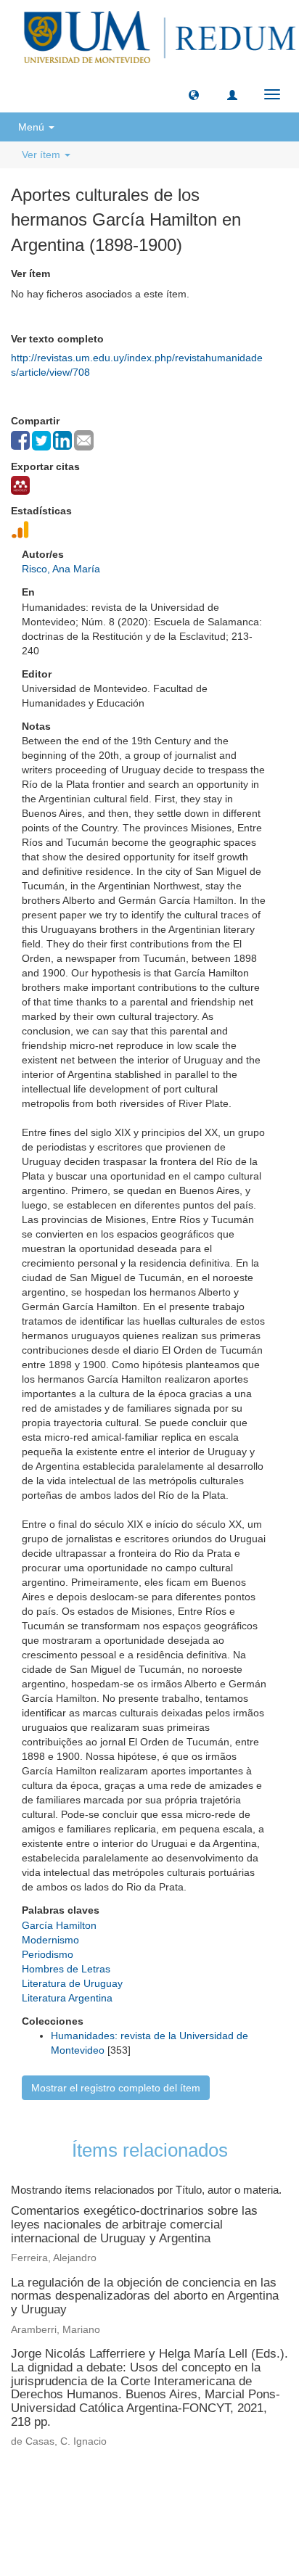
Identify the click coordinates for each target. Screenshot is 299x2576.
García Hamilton (59, 1925)
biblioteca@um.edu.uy (149, 2522)
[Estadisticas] (20, 530)
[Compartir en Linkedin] (62, 440)
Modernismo (50, 1940)
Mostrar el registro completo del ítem (116, 2088)
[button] (194, 94)
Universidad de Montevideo (120, 2488)
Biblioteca (226, 2488)
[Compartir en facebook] (20, 440)
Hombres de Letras (66, 1969)
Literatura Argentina (67, 1998)
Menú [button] (33, 127)
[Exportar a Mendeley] (20, 485)
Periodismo (48, 1954)
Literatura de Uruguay (72, 1983)
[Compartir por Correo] (84, 440)
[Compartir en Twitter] (41, 441)
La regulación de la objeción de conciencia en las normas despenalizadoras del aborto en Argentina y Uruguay (145, 2296)
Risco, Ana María (61, 569)
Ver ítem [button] (42, 155)
